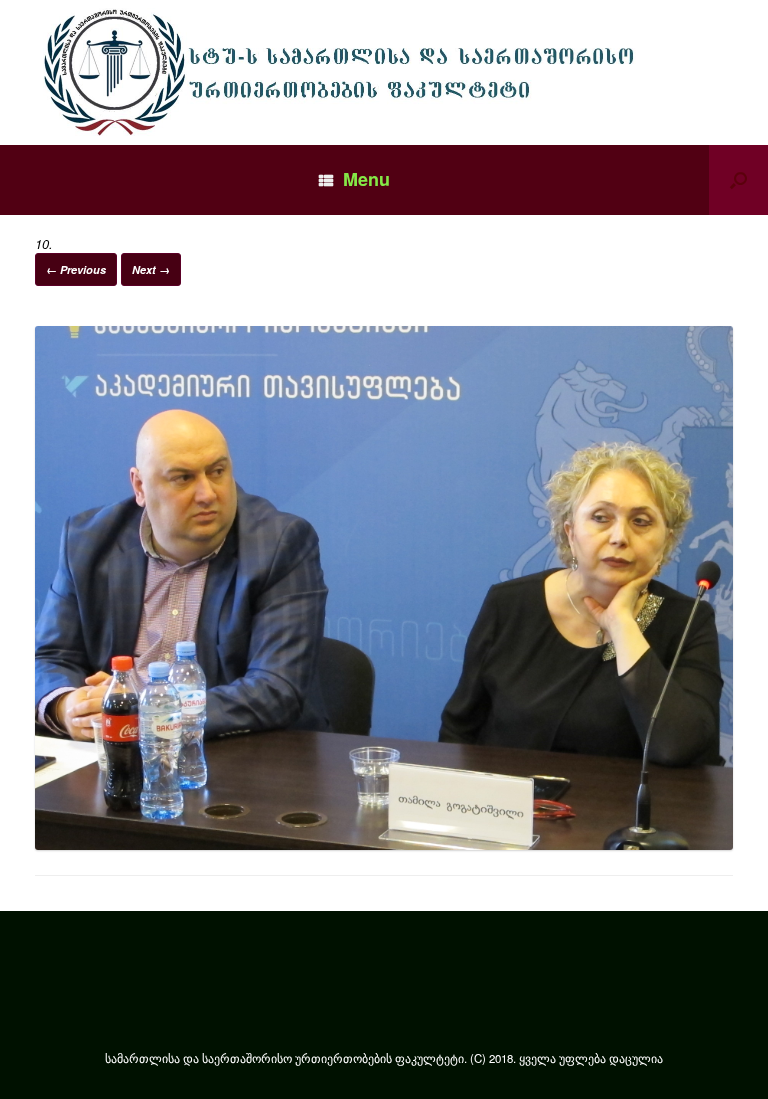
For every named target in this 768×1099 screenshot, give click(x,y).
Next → (151, 269)
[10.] (384, 844)
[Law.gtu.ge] (344, 72)
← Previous (76, 269)
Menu (366, 179)
